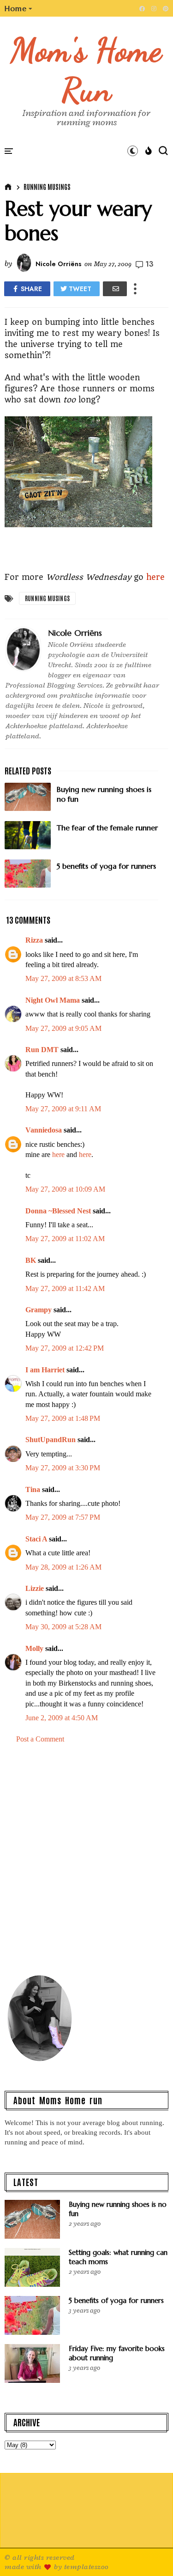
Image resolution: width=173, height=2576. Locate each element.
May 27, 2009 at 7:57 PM (63, 1517)
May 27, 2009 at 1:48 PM (63, 1418)
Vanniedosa (44, 1130)
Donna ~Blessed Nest (58, 1211)
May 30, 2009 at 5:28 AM (63, 1627)
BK (31, 1260)
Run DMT (42, 1050)
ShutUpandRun (51, 1440)
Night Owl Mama (53, 1000)
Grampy (39, 1310)
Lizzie (35, 1588)
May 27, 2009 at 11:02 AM (65, 1239)
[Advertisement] (86, 1863)
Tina (33, 1489)
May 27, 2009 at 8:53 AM (63, 978)
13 (149, 264)
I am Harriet (45, 1370)
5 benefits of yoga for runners (116, 2300)
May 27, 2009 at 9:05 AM (63, 1028)
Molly (34, 1648)
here (155, 577)
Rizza (34, 940)
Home (16, 8)
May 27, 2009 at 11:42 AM (65, 1288)
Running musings (47, 187)
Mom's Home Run (86, 70)
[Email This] (115, 289)
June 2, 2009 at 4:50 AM (62, 1718)
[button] (19, 8)
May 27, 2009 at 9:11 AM (63, 1109)
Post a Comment (40, 1739)
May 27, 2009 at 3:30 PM (63, 1468)
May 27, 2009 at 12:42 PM (65, 1348)
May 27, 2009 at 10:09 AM (65, 1189)
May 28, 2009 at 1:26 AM (63, 1567)
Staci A (36, 1539)
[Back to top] (150, 2554)
